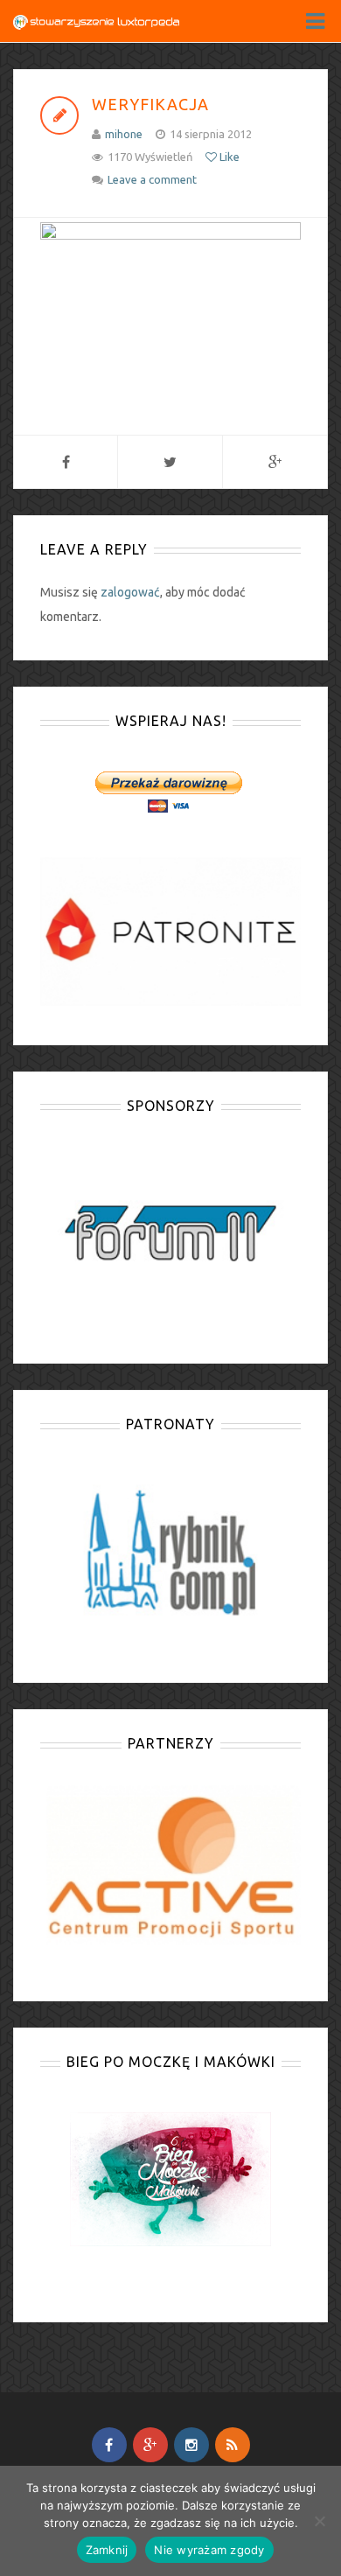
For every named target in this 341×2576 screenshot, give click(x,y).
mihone (124, 134)
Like (228, 157)
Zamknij (107, 2550)
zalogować (130, 592)
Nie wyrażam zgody (209, 2550)
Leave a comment (152, 179)
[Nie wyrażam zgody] (319, 2521)
